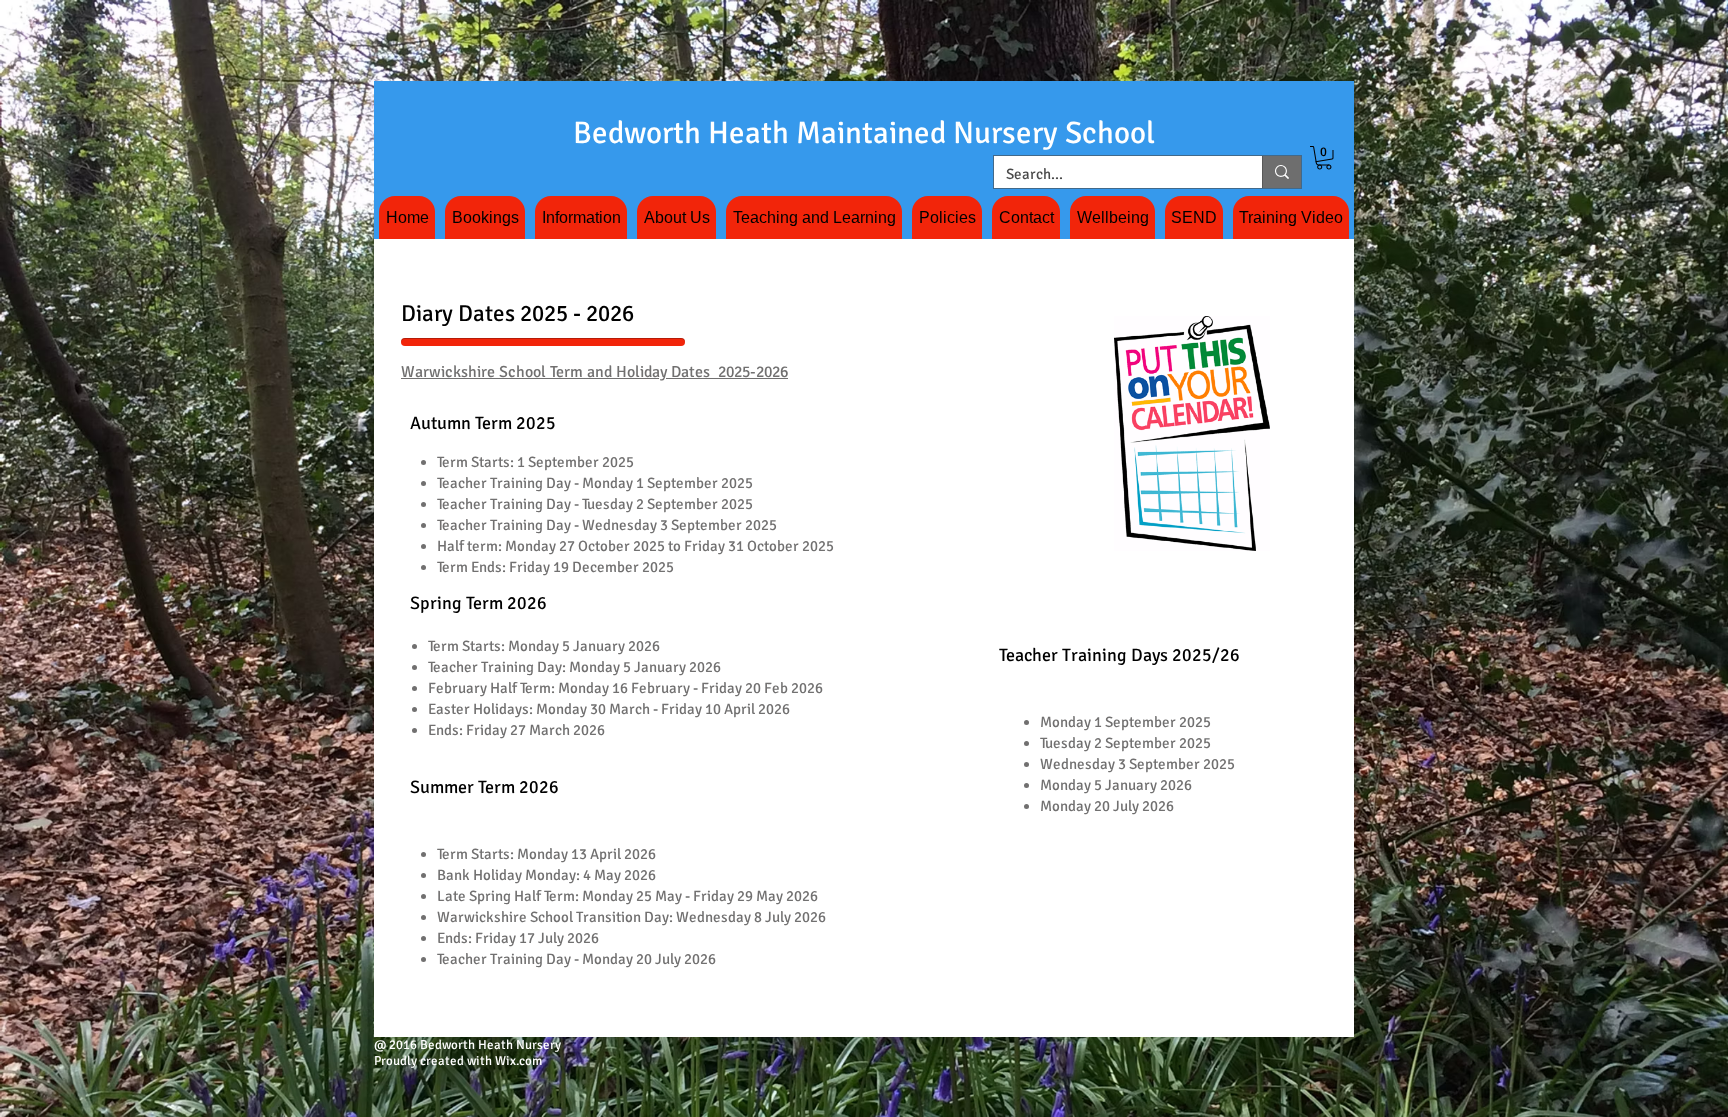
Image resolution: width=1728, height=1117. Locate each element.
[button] (1324, 158)
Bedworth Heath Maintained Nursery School (864, 133)
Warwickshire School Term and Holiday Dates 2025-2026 (594, 372)
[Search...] (1281, 172)
